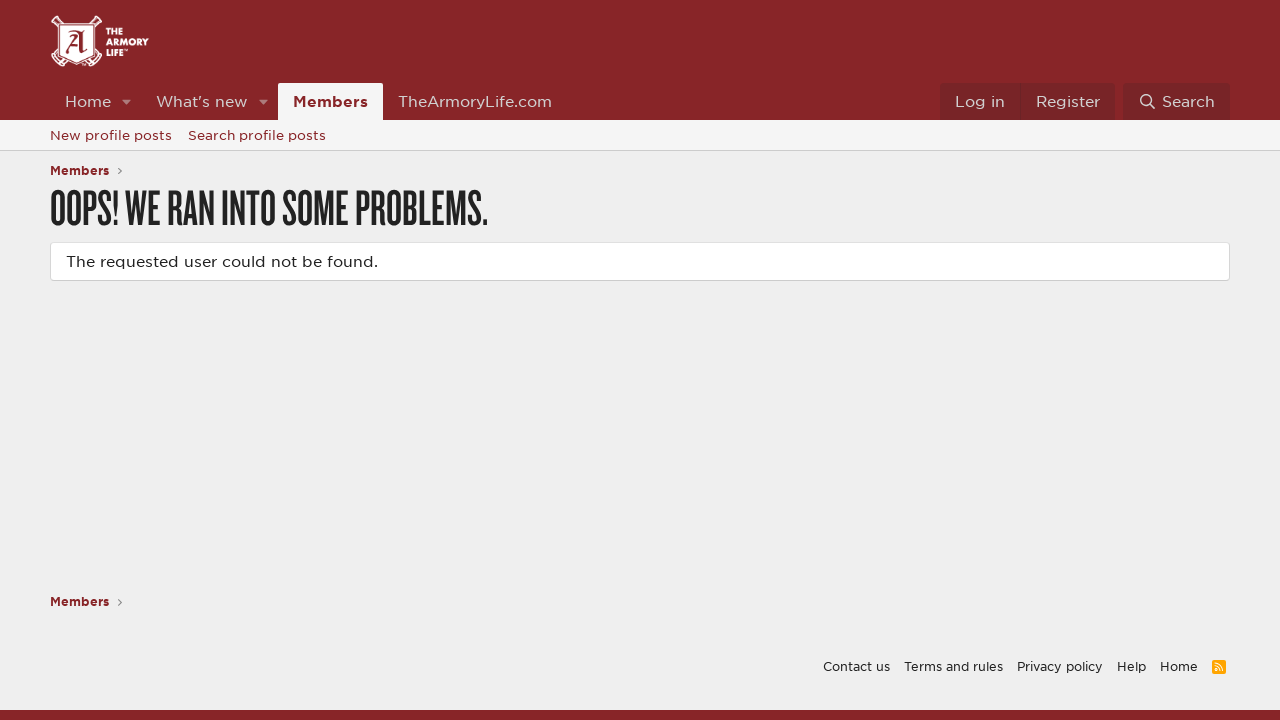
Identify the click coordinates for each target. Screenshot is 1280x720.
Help (1131, 666)
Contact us (856, 666)
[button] (127, 101)
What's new (202, 101)
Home (88, 101)
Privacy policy (1060, 666)
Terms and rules (953, 666)
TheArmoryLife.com (475, 101)
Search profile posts (257, 135)
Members (330, 101)
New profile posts (111, 135)
